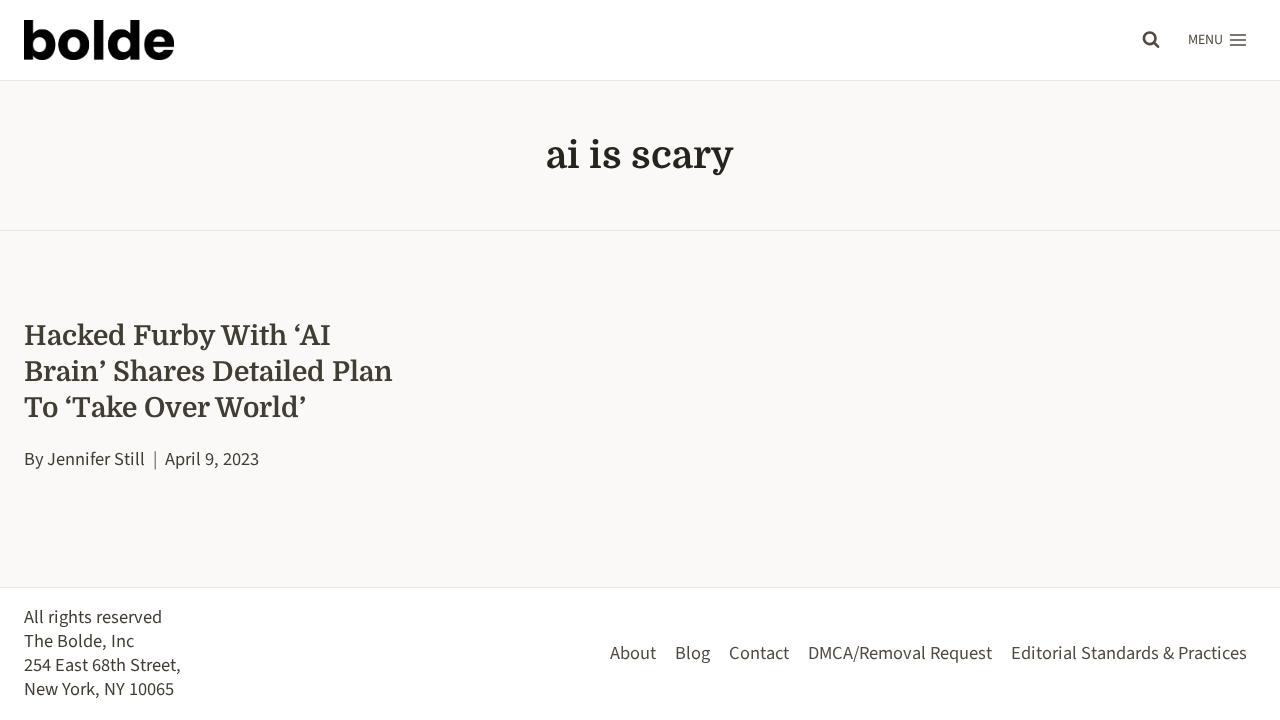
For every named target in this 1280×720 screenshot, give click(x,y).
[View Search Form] (1151, 40)
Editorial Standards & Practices (1129, 653)
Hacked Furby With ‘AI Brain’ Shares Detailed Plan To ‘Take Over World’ (208, 372)
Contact (759, 653)
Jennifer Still (96, 459)
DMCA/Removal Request (900, 653)
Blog (692, 653)
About (633, 653)
